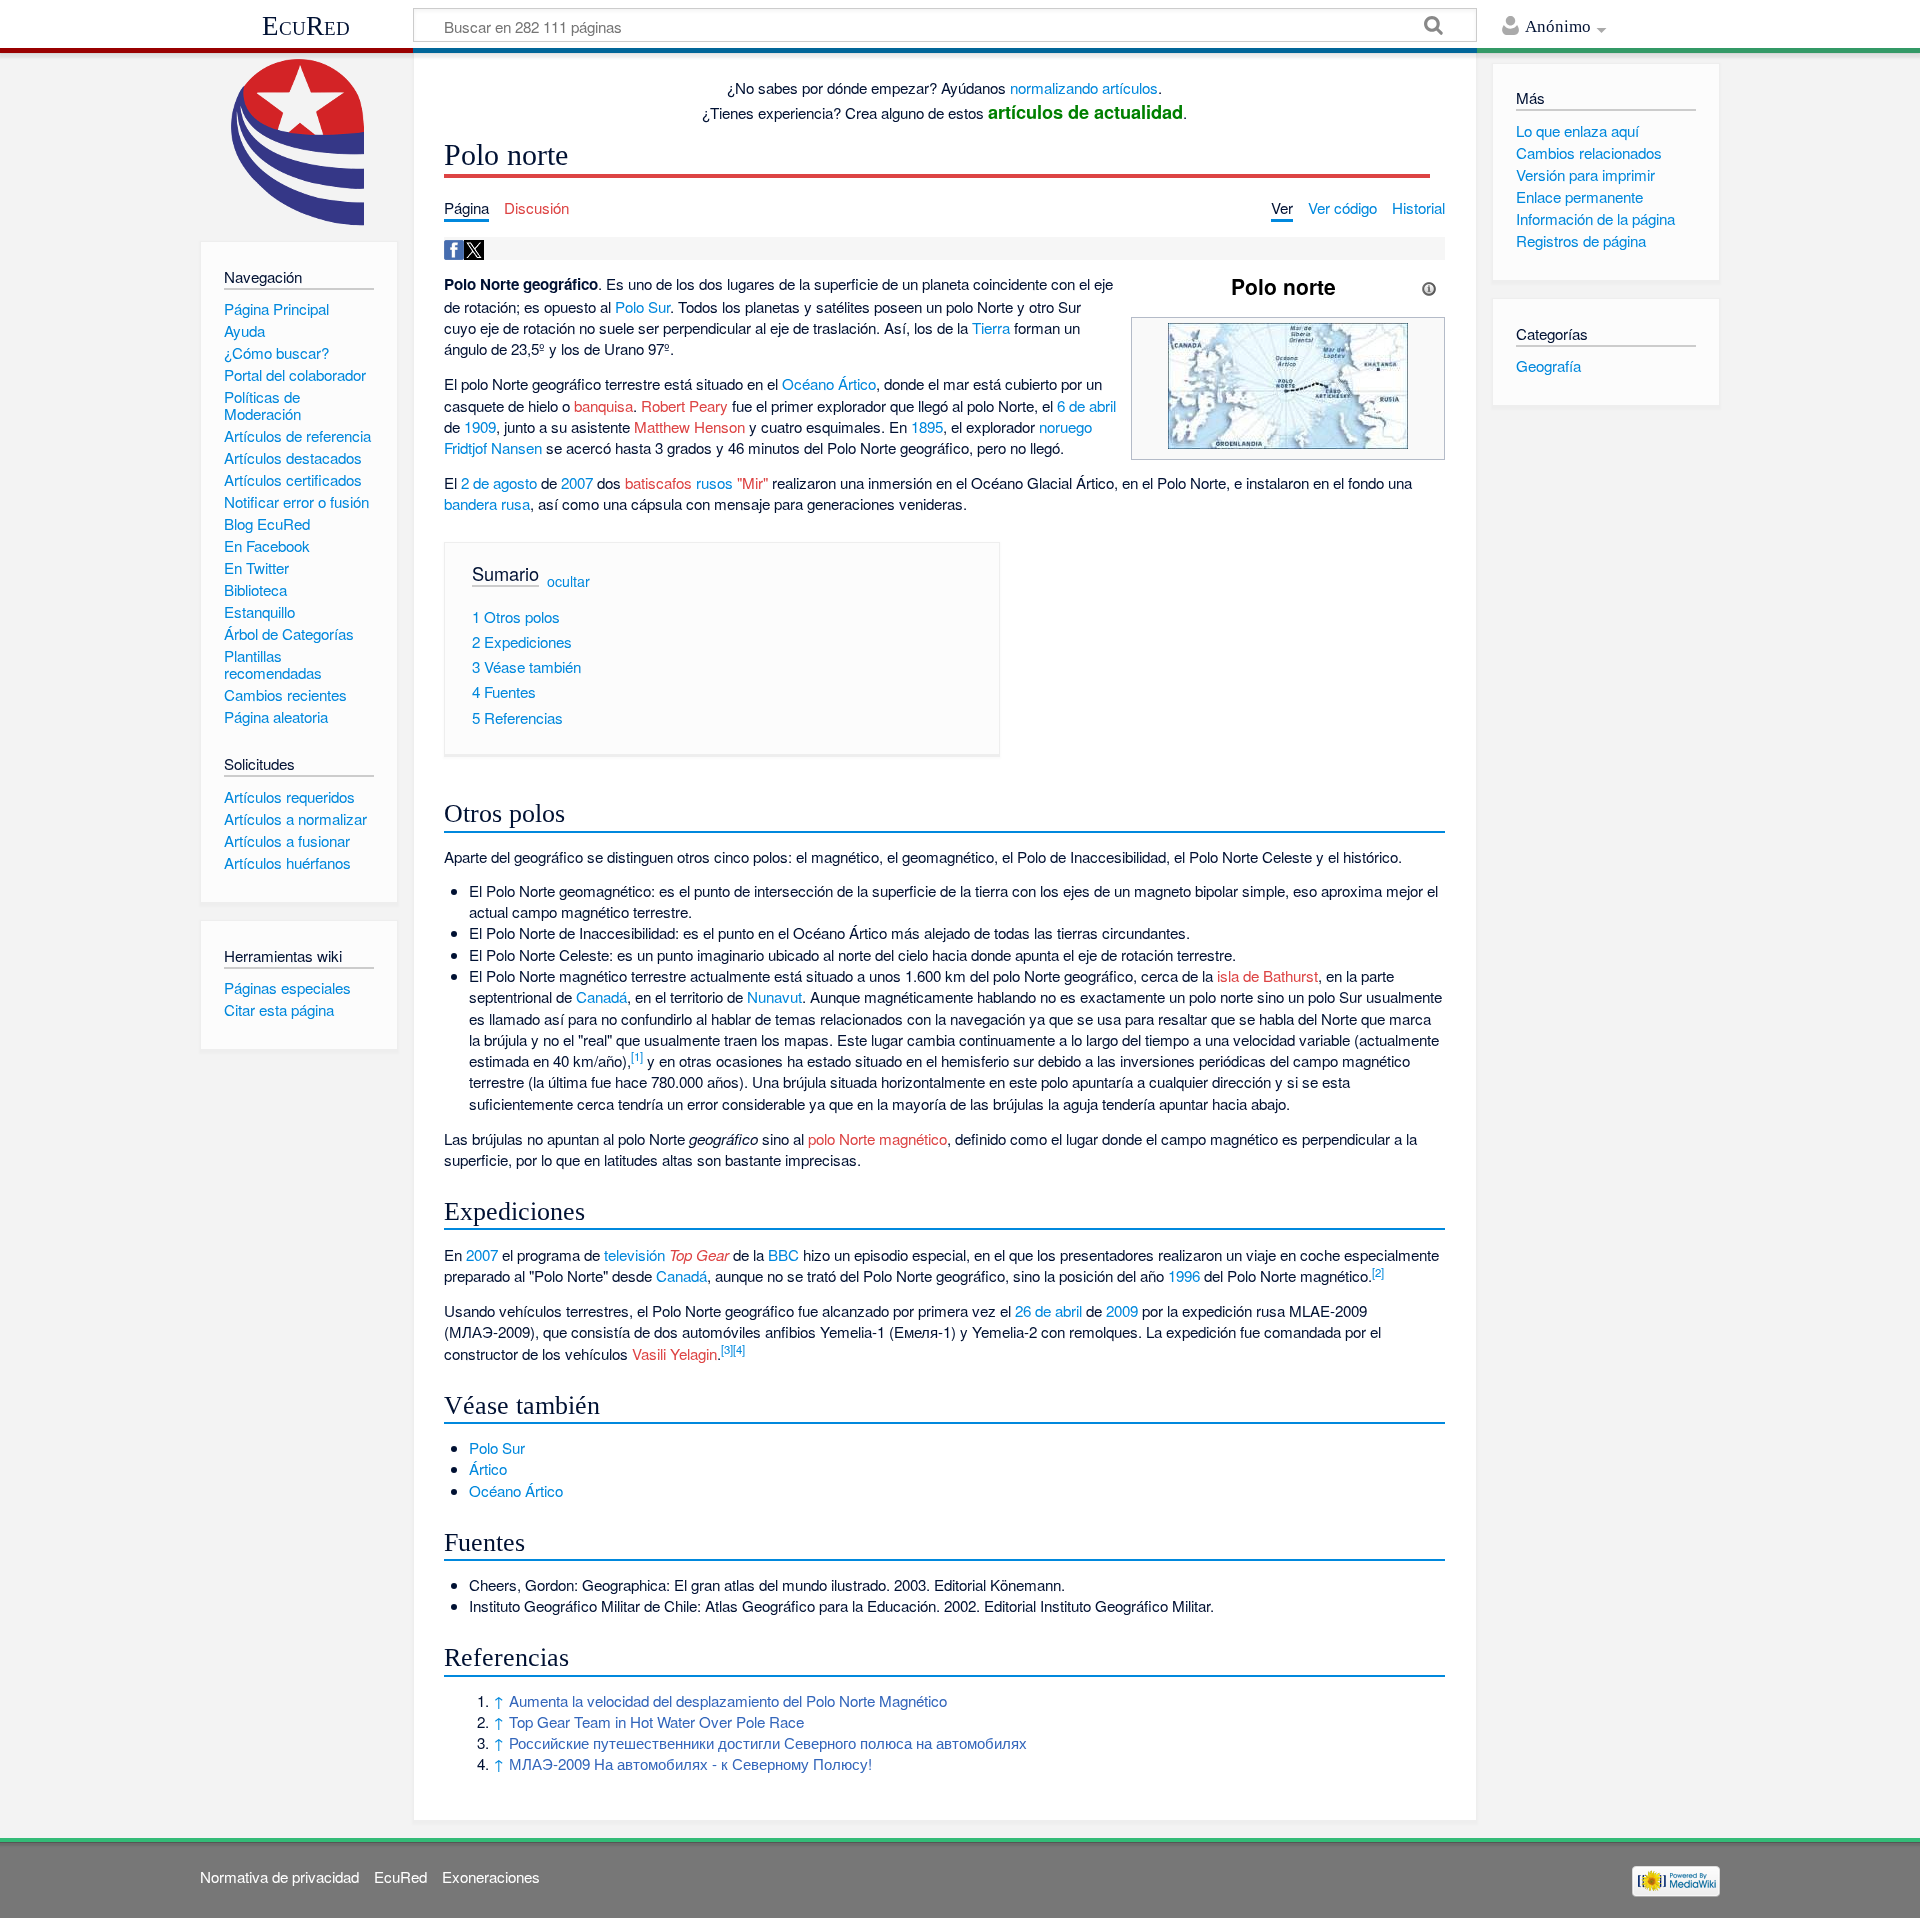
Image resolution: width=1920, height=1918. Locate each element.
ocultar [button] (568, 581)
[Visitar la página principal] (298, 142)
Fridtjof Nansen (493, 447)
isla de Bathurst (1267, 975)
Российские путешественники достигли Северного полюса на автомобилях (768, 1742)
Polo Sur (642, 306)
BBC (783, 1254)
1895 (927, 426)
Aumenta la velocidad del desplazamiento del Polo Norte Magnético (728, 1700)
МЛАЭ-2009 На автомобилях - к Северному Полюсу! (690, 1763)
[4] (739, 1349)
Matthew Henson (689, 426)
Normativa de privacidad (279, 1876)
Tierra (991, 327)
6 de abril (1086, 405)
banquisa (603, 405)
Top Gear (699, 1254)
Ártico (488, 1468)
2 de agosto (499, 482)
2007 (577, 482)
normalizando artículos (1084, 87)
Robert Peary (684, 405)
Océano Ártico (829, 383)
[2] (1378, 1272)
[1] (637, 1056)
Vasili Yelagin (674, 1353)
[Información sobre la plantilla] (1429, 286)
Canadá (601, 996)
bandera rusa (487, 503)
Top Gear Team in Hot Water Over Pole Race (656, 1721)
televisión (634, 1254)
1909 (480, 426)
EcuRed (306, 26)
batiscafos (658, 482)
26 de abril (1048, 1310)
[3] (727, 1349)
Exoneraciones (491, 1876)
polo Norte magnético (877, 1138)
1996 (1184, 1275)
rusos (714, 482)
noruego (1065, 426)
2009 (1122, 1310)
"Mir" (752, 482)
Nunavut (774, 996)
